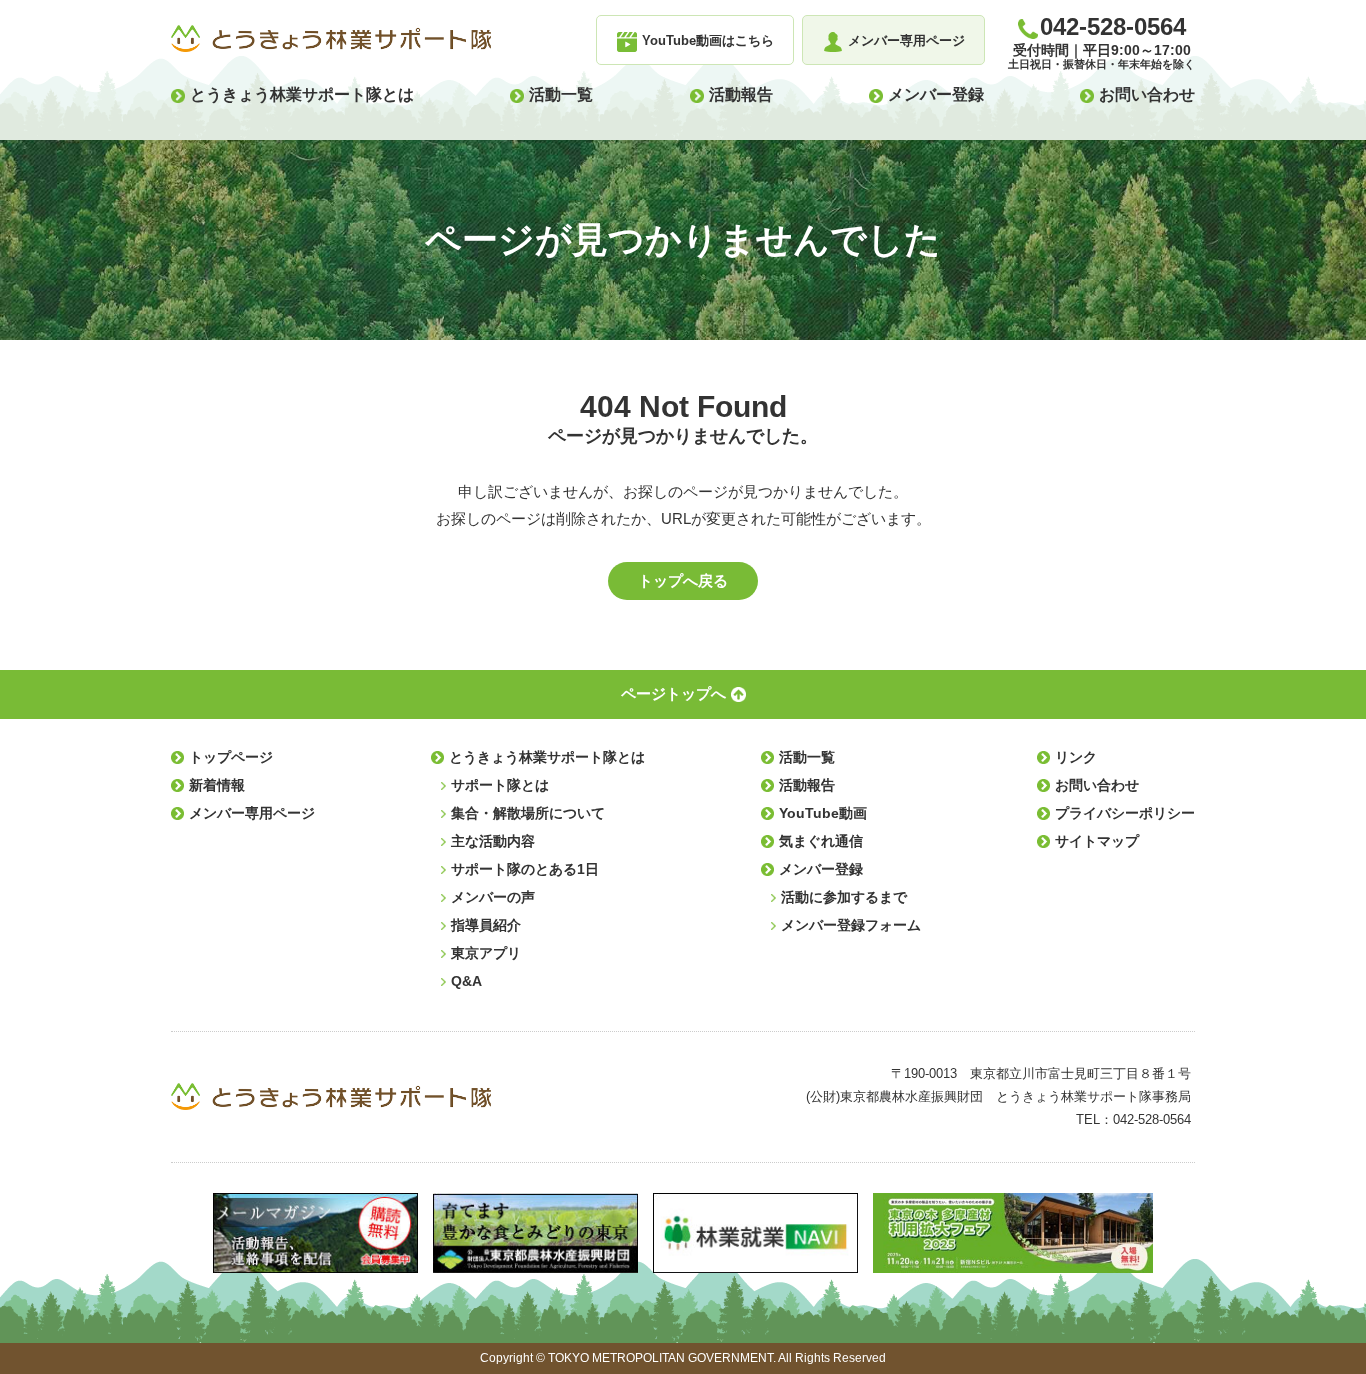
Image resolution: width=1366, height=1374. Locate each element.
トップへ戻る (683, 580)
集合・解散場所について (528, 813)
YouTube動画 (823, 813)
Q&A (466, 981)
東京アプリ (486, 953)
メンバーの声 (493, 897)
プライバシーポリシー (1125, 813)
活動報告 (741, 94)
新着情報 (217, 785)
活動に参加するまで (844, 897)
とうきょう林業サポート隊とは (302, 94)
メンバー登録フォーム (851, 925)
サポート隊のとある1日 (525, 869)
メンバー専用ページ (252, 813)
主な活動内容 (493, 841)
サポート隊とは (500, 785)
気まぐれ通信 (821, 841)
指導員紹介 (486, 925)
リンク (1076, 757)
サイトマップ (1097, 841)
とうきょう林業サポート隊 (331, 39)
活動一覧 (561, 94)
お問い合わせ (1147, 94)
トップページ (231, 757)
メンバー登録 (936, 94)
